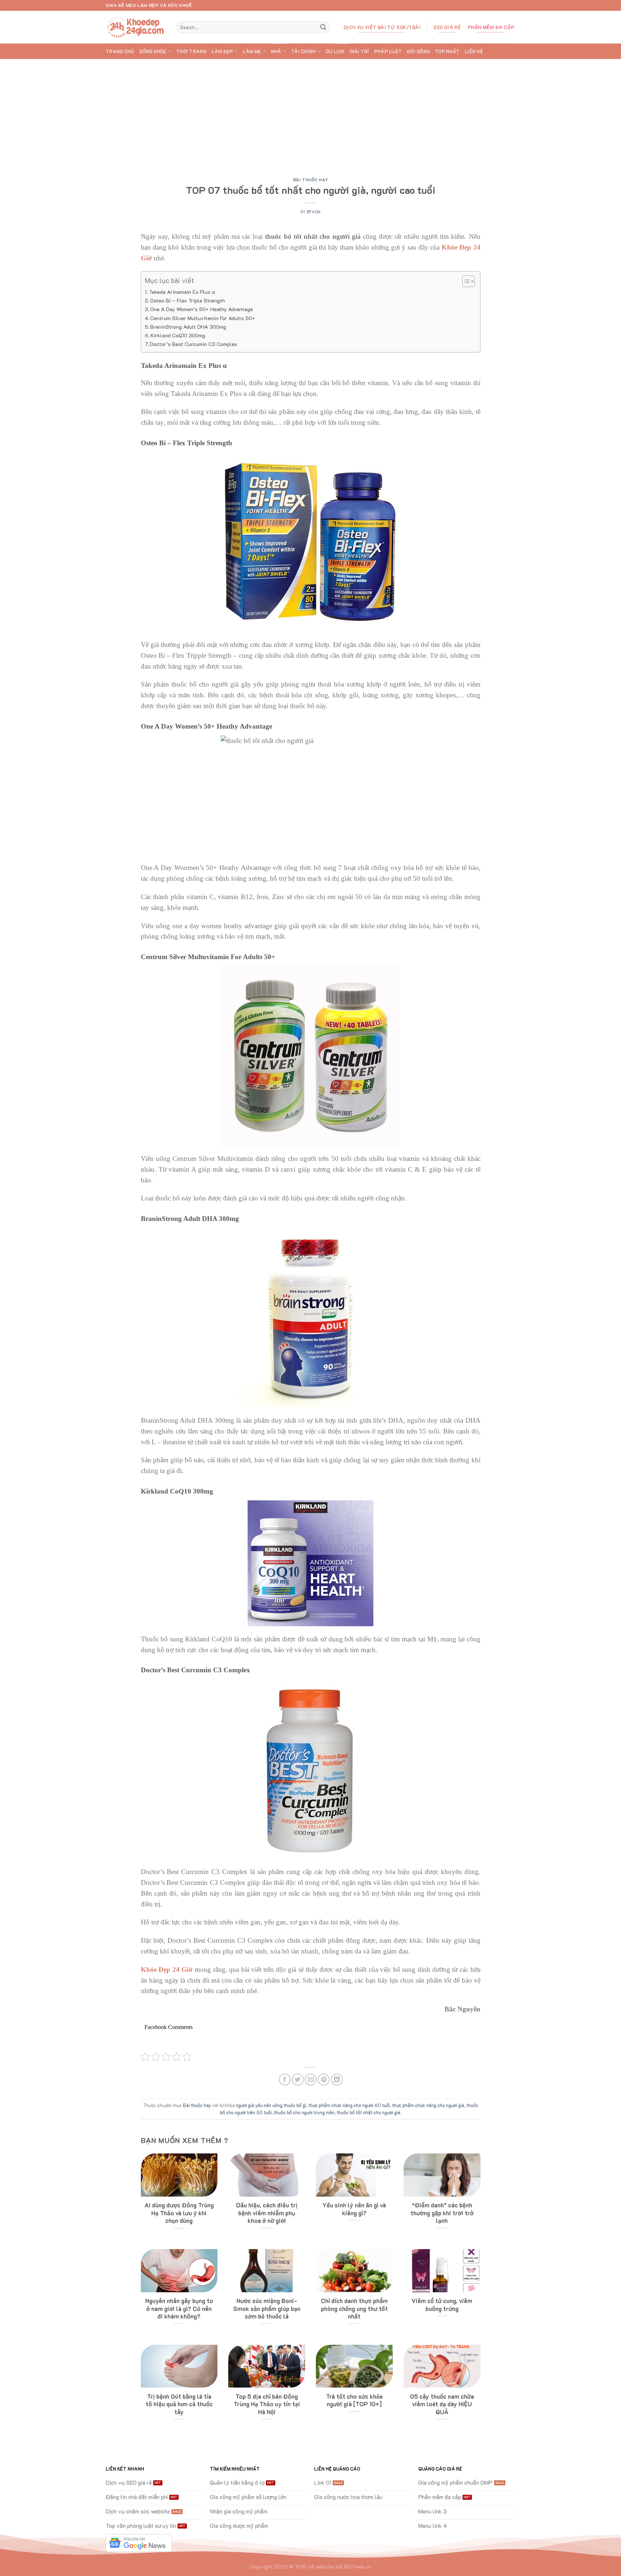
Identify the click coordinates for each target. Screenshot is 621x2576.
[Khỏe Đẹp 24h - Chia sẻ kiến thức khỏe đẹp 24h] (135, 27)
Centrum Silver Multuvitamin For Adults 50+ (203, 318)
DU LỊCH (335, 51)
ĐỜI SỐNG (418, 51)
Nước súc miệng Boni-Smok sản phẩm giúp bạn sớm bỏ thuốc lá (267, 2308)
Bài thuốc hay (310, 180)
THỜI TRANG (191, 51)
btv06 (314, 212)
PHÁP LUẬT (388, 51)
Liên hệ (474, 51)
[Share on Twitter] (298, 2080)
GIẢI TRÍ (359, 51)
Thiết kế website (314, 2566)
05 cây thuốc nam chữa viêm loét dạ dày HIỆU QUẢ (442, 2404)
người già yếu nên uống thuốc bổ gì (271, 2105)
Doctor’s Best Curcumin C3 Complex (194, 344)
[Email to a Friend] (311, 2080)
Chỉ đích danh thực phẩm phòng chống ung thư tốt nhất (354, 2308)
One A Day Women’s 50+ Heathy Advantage (202, 309)
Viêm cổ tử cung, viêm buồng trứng (442, 2305)
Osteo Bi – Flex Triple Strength (188, 300)
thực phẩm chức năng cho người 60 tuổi (349, 2105)
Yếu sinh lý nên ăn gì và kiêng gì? (354, 2209)
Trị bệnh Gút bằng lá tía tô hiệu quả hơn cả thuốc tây (179, 2404)
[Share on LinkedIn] (337, 2080)
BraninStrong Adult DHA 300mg (188, 327)
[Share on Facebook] (285, 2080)
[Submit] (323, 27)
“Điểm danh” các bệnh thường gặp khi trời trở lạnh (442, 2213)
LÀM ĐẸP (222, 51)
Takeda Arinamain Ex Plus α (182, 292)
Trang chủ (120, 51)
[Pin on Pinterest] (324, 2080)
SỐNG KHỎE (153, 51)
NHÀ (276, 51)
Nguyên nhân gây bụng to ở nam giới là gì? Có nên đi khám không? (179, 2308)
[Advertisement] (310, 113)
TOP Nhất (447, 51)
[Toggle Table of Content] (465, 281)
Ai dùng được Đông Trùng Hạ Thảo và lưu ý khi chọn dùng (179, 2213)
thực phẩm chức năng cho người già (428, 2105)
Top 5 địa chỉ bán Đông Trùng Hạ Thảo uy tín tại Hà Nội (267, 2404)
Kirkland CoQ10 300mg (179, 335)
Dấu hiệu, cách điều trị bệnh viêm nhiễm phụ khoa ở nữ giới (267, 2213)
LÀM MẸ (252, 51)
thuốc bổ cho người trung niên (304, 2112)
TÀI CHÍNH (303, 51)
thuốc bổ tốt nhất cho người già (369, 2112)
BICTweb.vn (358, 2566)
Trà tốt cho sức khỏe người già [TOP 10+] (354, 2400)
